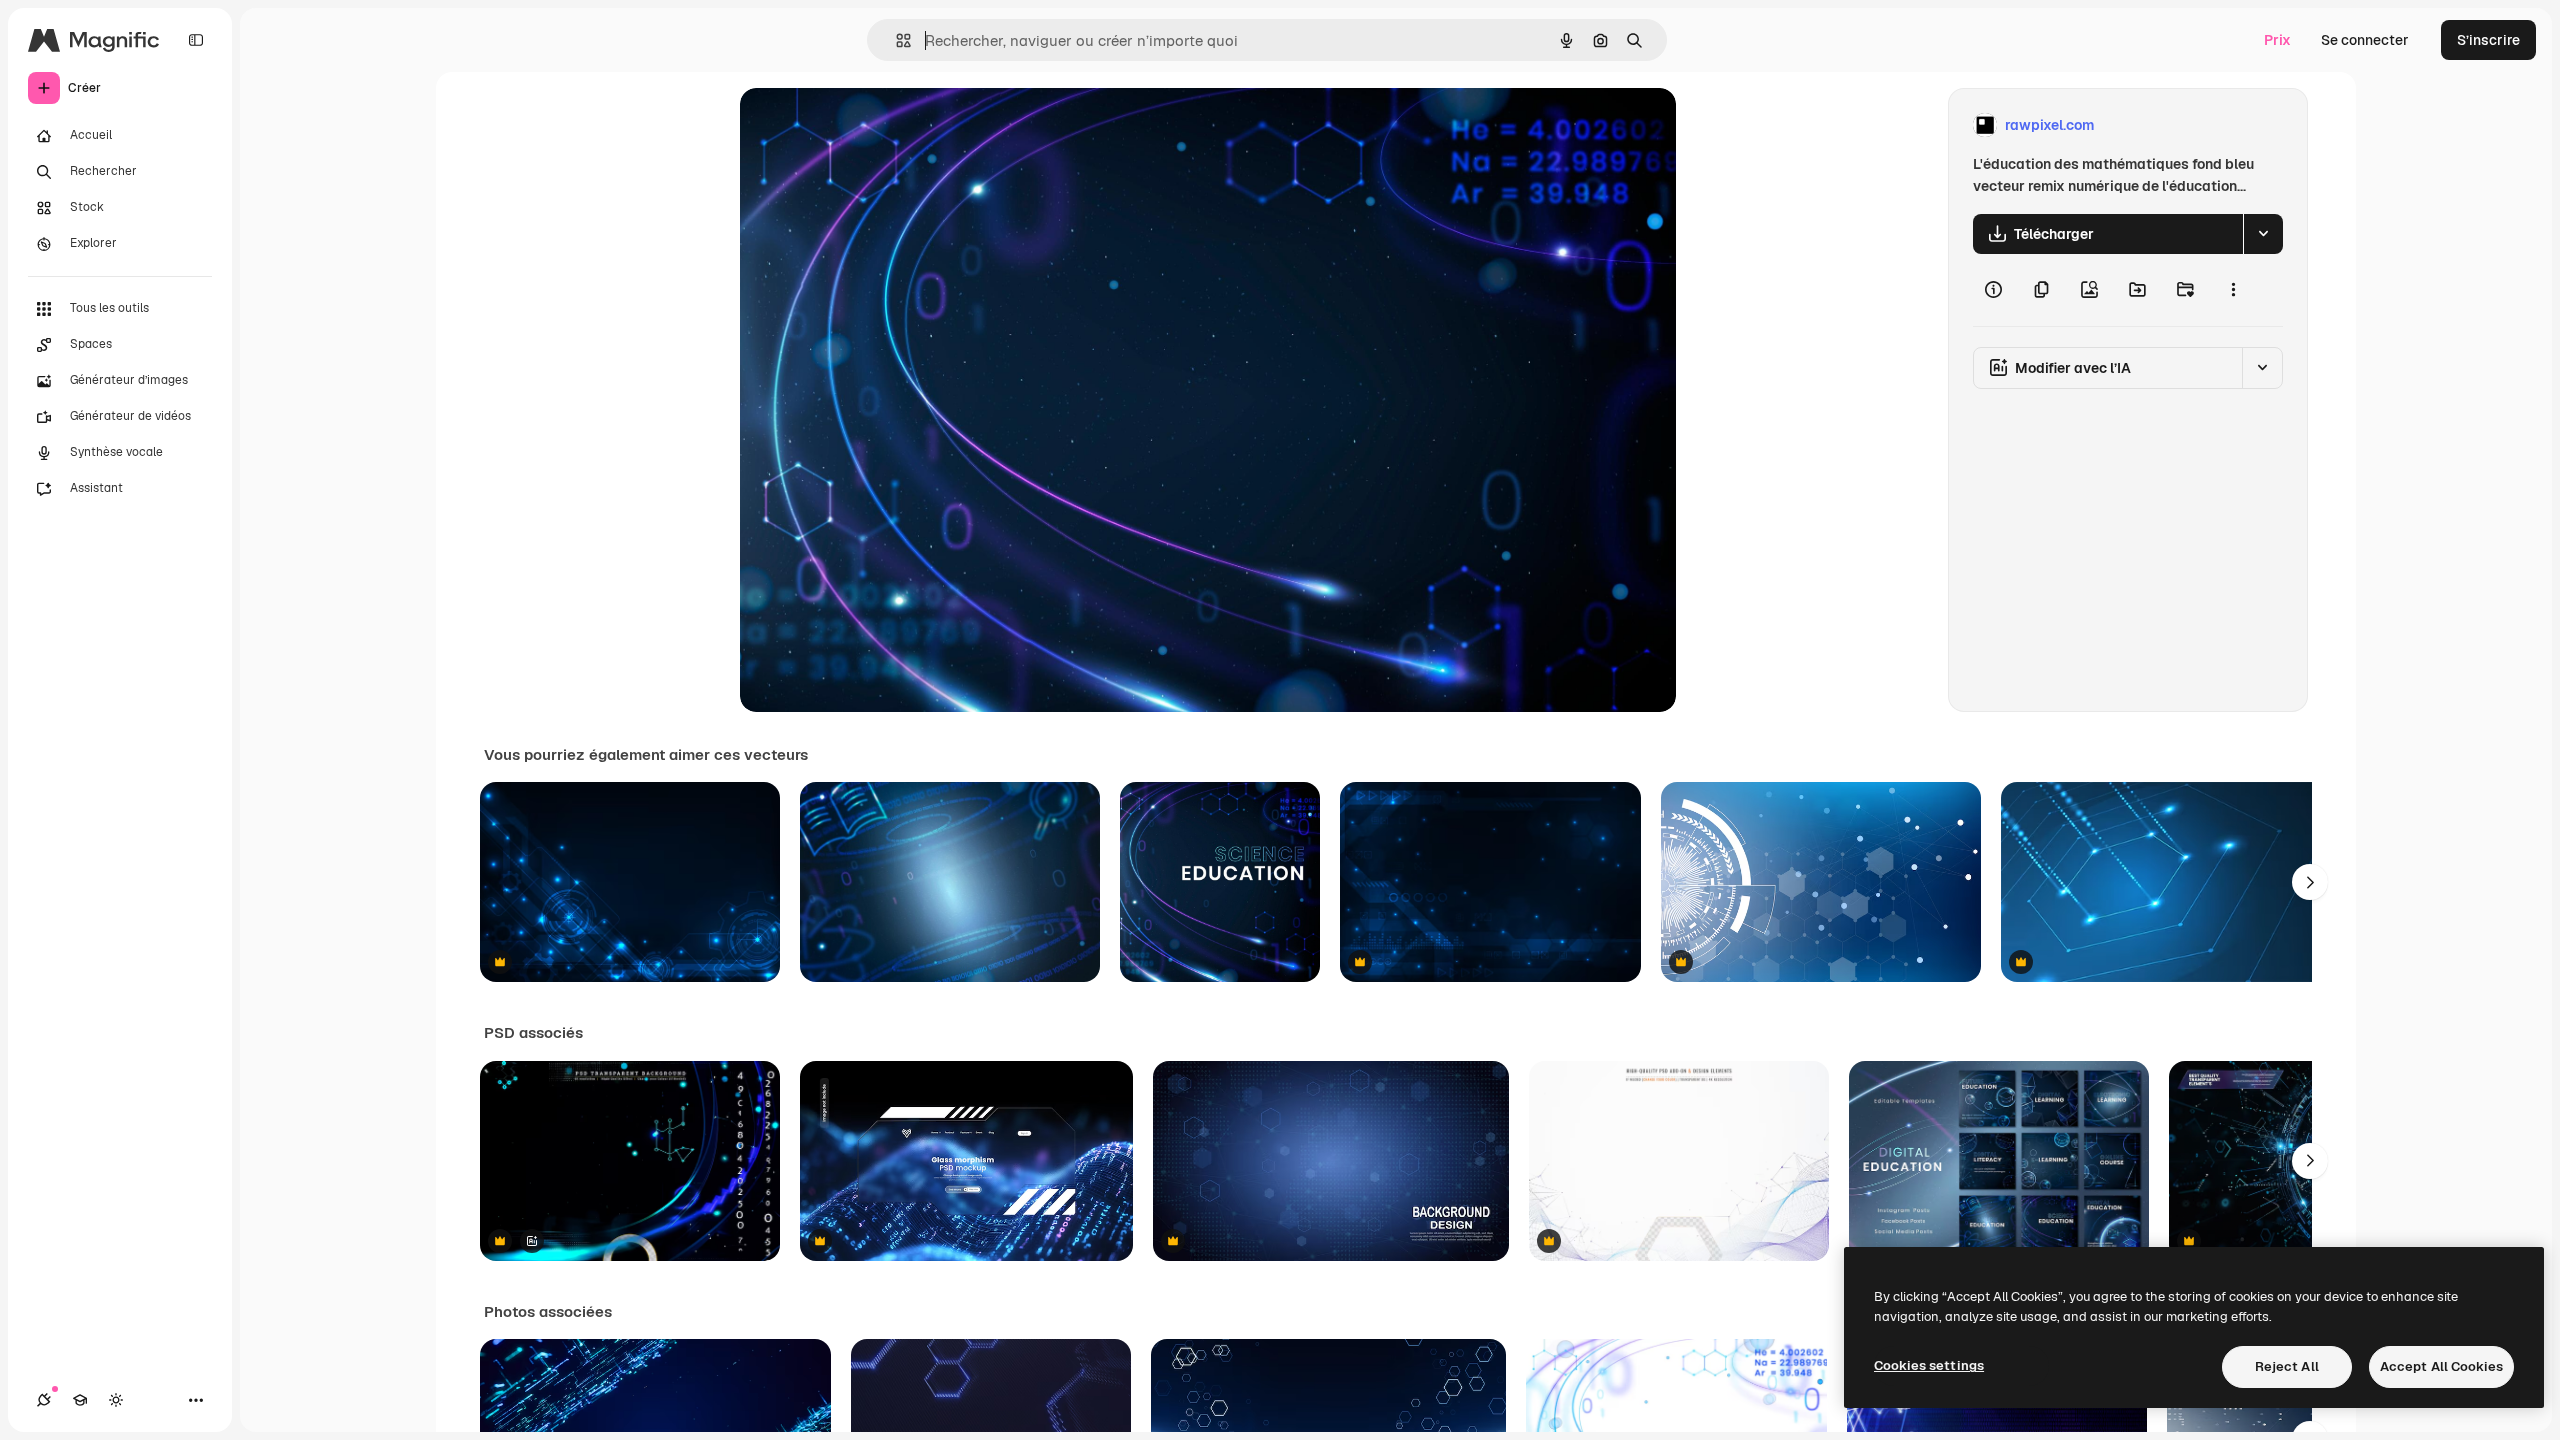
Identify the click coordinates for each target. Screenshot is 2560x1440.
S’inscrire (2488, 40)
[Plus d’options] (2233, 290)
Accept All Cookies (2441, 1366)
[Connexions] (44, 1400)
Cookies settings (1929, 1365)
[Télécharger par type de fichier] (2263, 234)
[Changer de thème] (116, 1400)
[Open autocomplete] (895, 40)
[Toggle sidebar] (196, 40)
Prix (2277, 40)
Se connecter (2365, 40)
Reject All (2287, 1366)
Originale (872, 125)
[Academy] (80, 1400)
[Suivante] (2310, 882)
